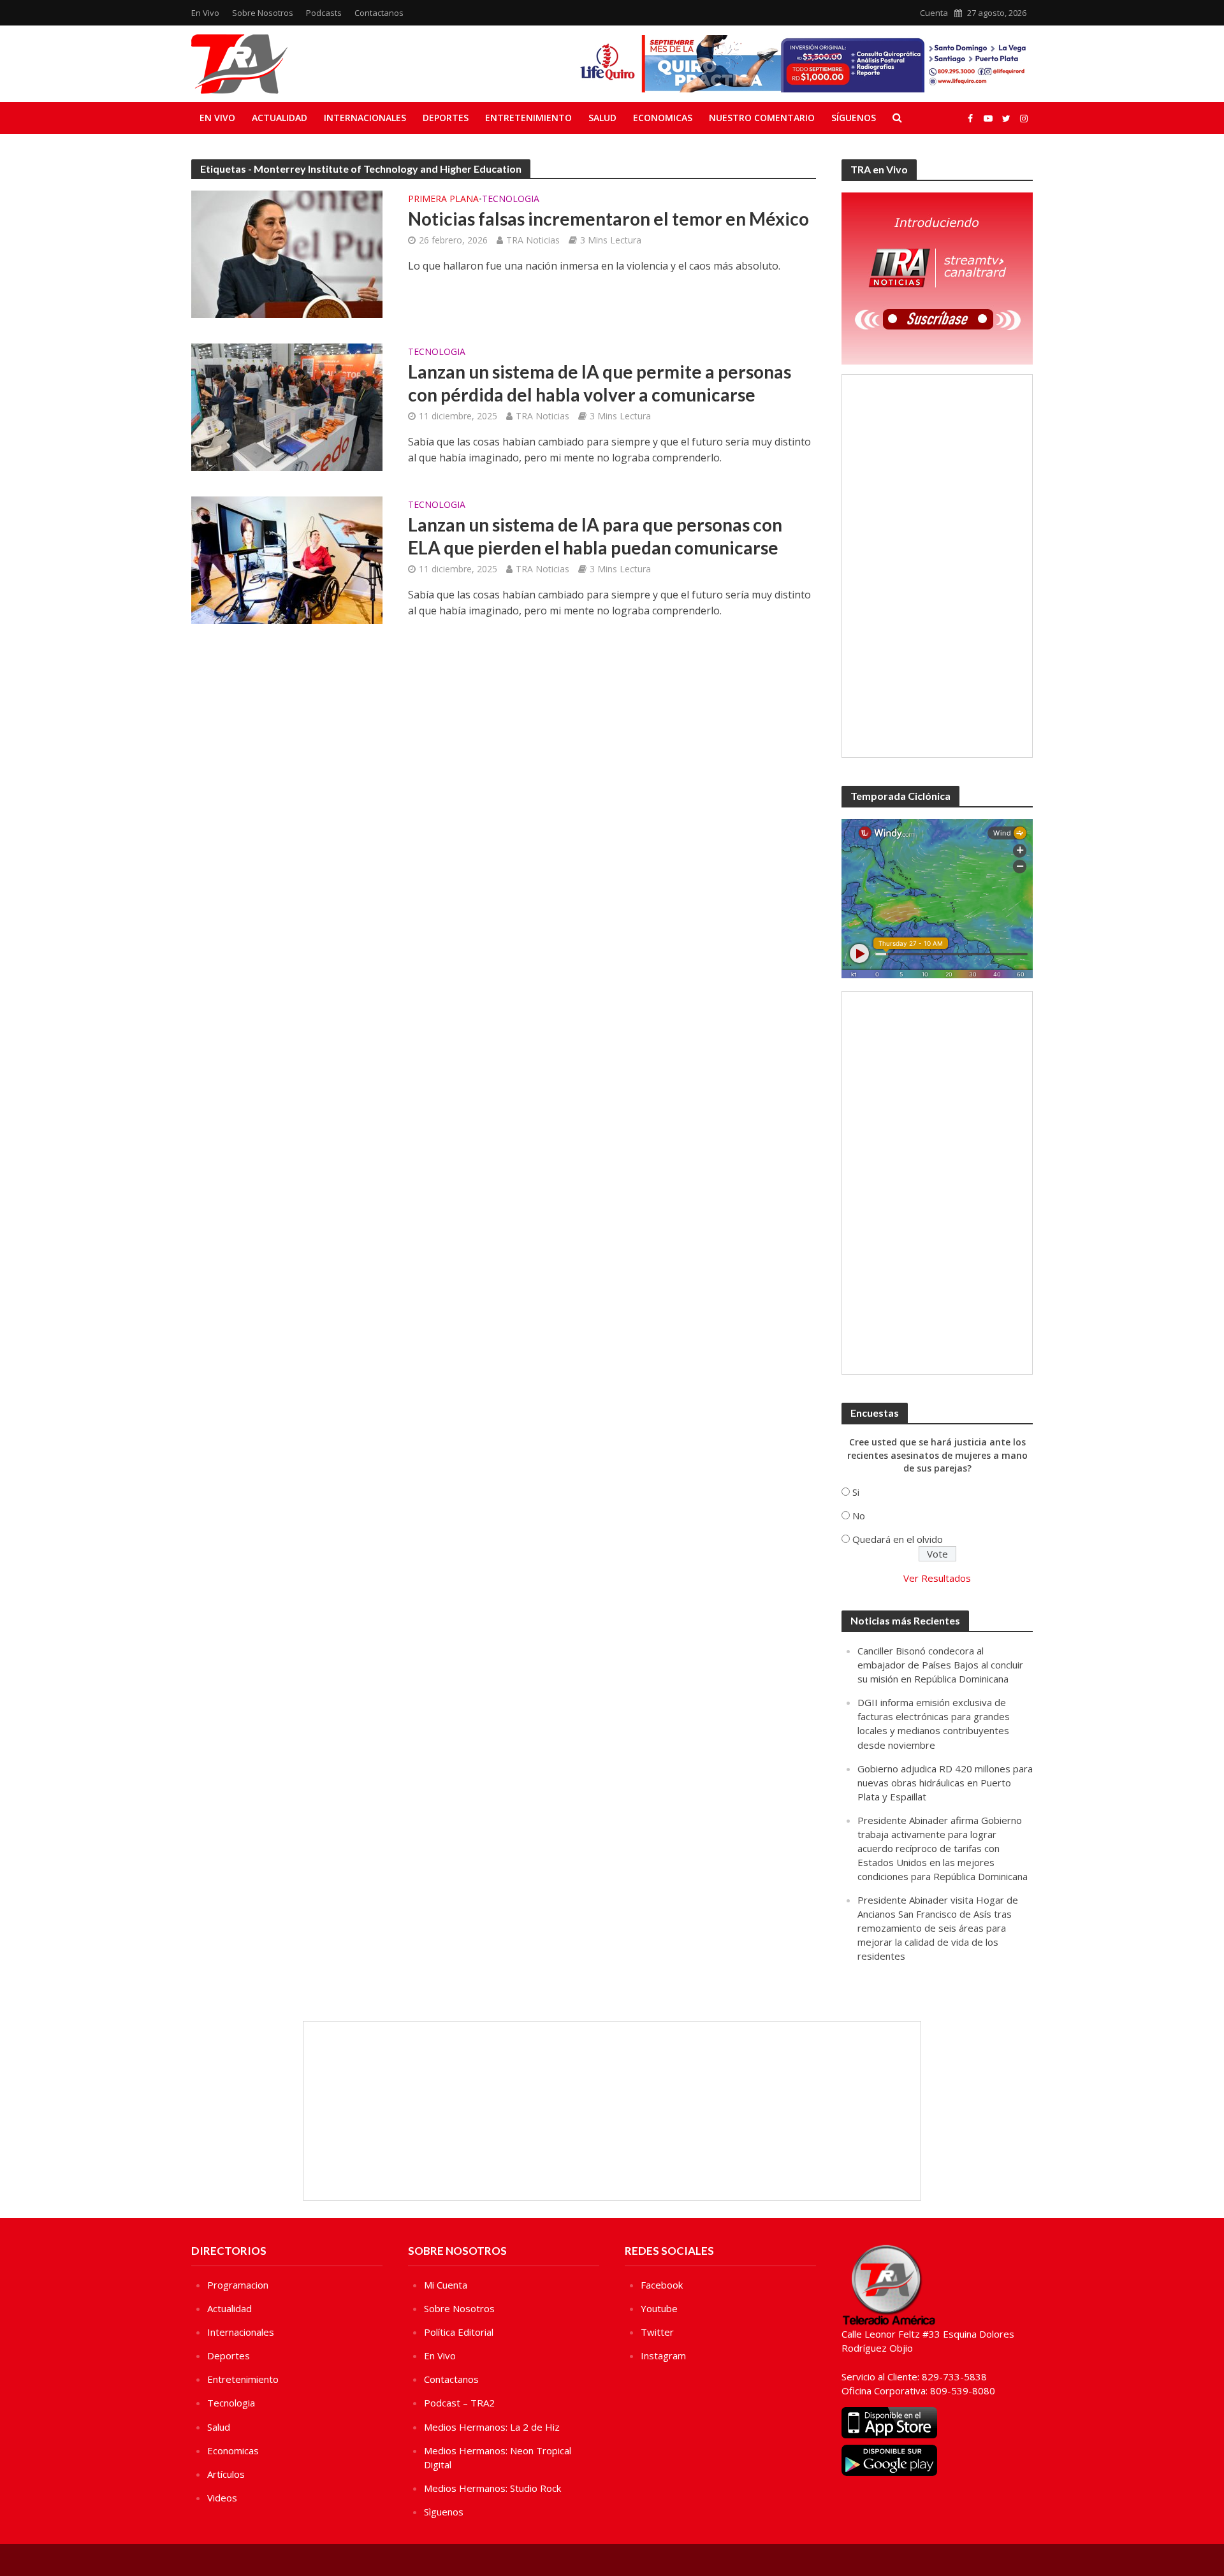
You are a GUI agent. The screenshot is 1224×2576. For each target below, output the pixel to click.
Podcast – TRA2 (459, 2403)
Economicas (663, 118)
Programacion (238, 2285)
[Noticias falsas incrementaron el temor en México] (287, 253)
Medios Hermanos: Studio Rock (492, 2488)
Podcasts (324, 13)
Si (856, 1492)
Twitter (657, 2332)
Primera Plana (443, 199)
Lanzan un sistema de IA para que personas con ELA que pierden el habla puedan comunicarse (595, 536)
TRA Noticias (533, 240)
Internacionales (365, 118)
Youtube (659, 2308)
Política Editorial (459, 2332)
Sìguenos (444, 2512)
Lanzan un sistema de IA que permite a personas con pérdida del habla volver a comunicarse (600, 383)
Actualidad (280, 118)
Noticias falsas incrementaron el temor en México (608, 219)
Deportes (446, 118)
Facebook (662, 2285)
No (859, 1516)
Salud (602, 118)
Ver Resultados (937, 1578)
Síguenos (854, 118)
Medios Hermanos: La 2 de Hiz (492, 2427)
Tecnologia (511, 199)
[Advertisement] (937, 566)
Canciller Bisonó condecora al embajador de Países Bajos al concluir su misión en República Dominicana (940, 1665)
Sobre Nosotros (263, 13)
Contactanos (379, 13)
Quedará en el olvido (898, 1539)
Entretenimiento (528, 118)
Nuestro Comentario (762, 118)
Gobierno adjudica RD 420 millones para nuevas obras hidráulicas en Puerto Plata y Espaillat (945, 1783)
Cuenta (934, 13)
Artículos (226, 2474)
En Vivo (205, 13)
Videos (222, 2498)
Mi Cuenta (446, 2285)
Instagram (663, 2355)
